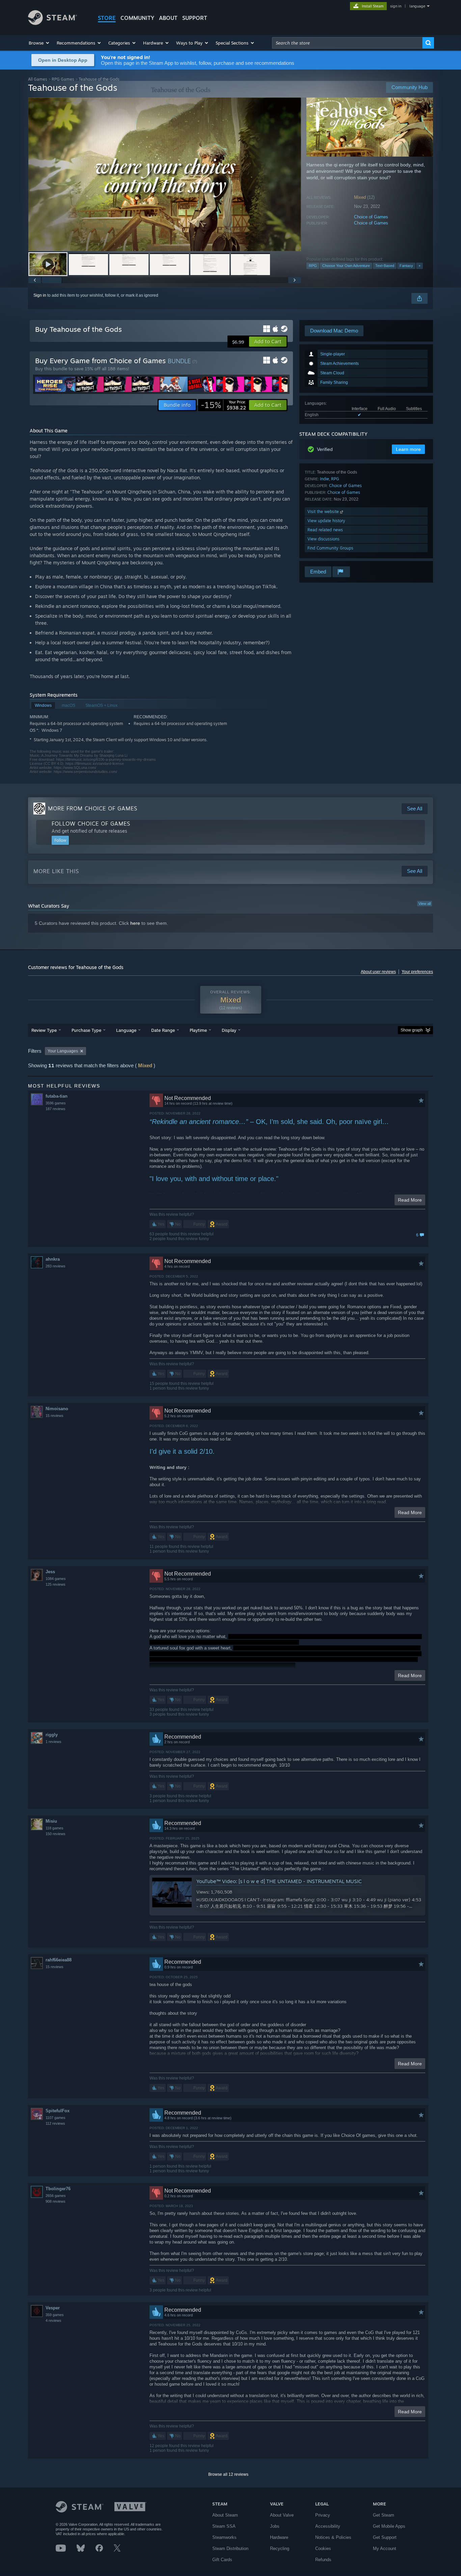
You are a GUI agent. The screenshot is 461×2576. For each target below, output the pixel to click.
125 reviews (56, 1584)
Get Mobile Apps (389, 2526)
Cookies (323, 2548)
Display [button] (229, 1030)
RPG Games (63, 79)
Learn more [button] (408, 449)
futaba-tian (57, 1096)
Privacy (323, 2515)
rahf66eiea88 (59, 1960)
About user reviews (378, 972)
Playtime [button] (198, 1030)
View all (425, 904)
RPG (313, 266)
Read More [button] (410, 1200)
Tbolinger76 (58, 2189)
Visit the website (324, 512)
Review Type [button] (44, 1030)
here (135, 923)
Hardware (279, 2537)
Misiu (51, 1821)
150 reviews (56, 1834)
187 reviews (56, 1109)
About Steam (225, 2515)
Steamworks (224, 2537)
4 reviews (53, 2320)
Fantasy (406, 266)
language (417, 6)
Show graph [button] (412, 1030)
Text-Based (385, 266)
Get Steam (384, 2515)
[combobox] (347, 43)
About (168, 18)
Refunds (323, 2560)
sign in (396, 6)
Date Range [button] (163, 1030)
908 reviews (56, 2201)
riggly (52, 1735)
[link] (223, 405)
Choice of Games (371, 217)
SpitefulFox (58, 2111)
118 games (55, 1828)
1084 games (56, 1579)
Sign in (40, 295)
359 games (55, 2315)
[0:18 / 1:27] (165, 174)
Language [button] (126, 1030)
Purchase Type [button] (86, 1030)
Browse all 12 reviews (228, 2474)
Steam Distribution (230, 2548)
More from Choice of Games (93, 808)
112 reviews (55, 2123)
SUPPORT (195, 18)
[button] (39, 43)
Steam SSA (224, 2526)
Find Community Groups (330, 548)
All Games (38, 79)
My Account (385, 2548)
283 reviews (56, 1266)
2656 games (56, 2196)
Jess (50, 1572)
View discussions (323, 539)
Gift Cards (222, 2560)
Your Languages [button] (63, 1051)
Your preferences (417, 972)
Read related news (325, 530)
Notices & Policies (333, 2537)
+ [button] (419, 266)
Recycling (280, 2548)
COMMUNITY (137, 18)
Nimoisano (57, 1409)
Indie (324, 479)
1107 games (56, 2118)
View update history (326, 521)
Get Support (385, 2537)
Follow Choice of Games (91, 824)
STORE (107, 18)
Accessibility (328, 2526)
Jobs (275, 2526)
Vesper (53, 2308)
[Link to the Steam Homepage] (52, 23)
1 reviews (53, 1742)
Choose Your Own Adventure (346, 266)
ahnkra (53, 1259)
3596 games (56, 1103)
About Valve (282, 2515)
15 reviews (55, 1416)
